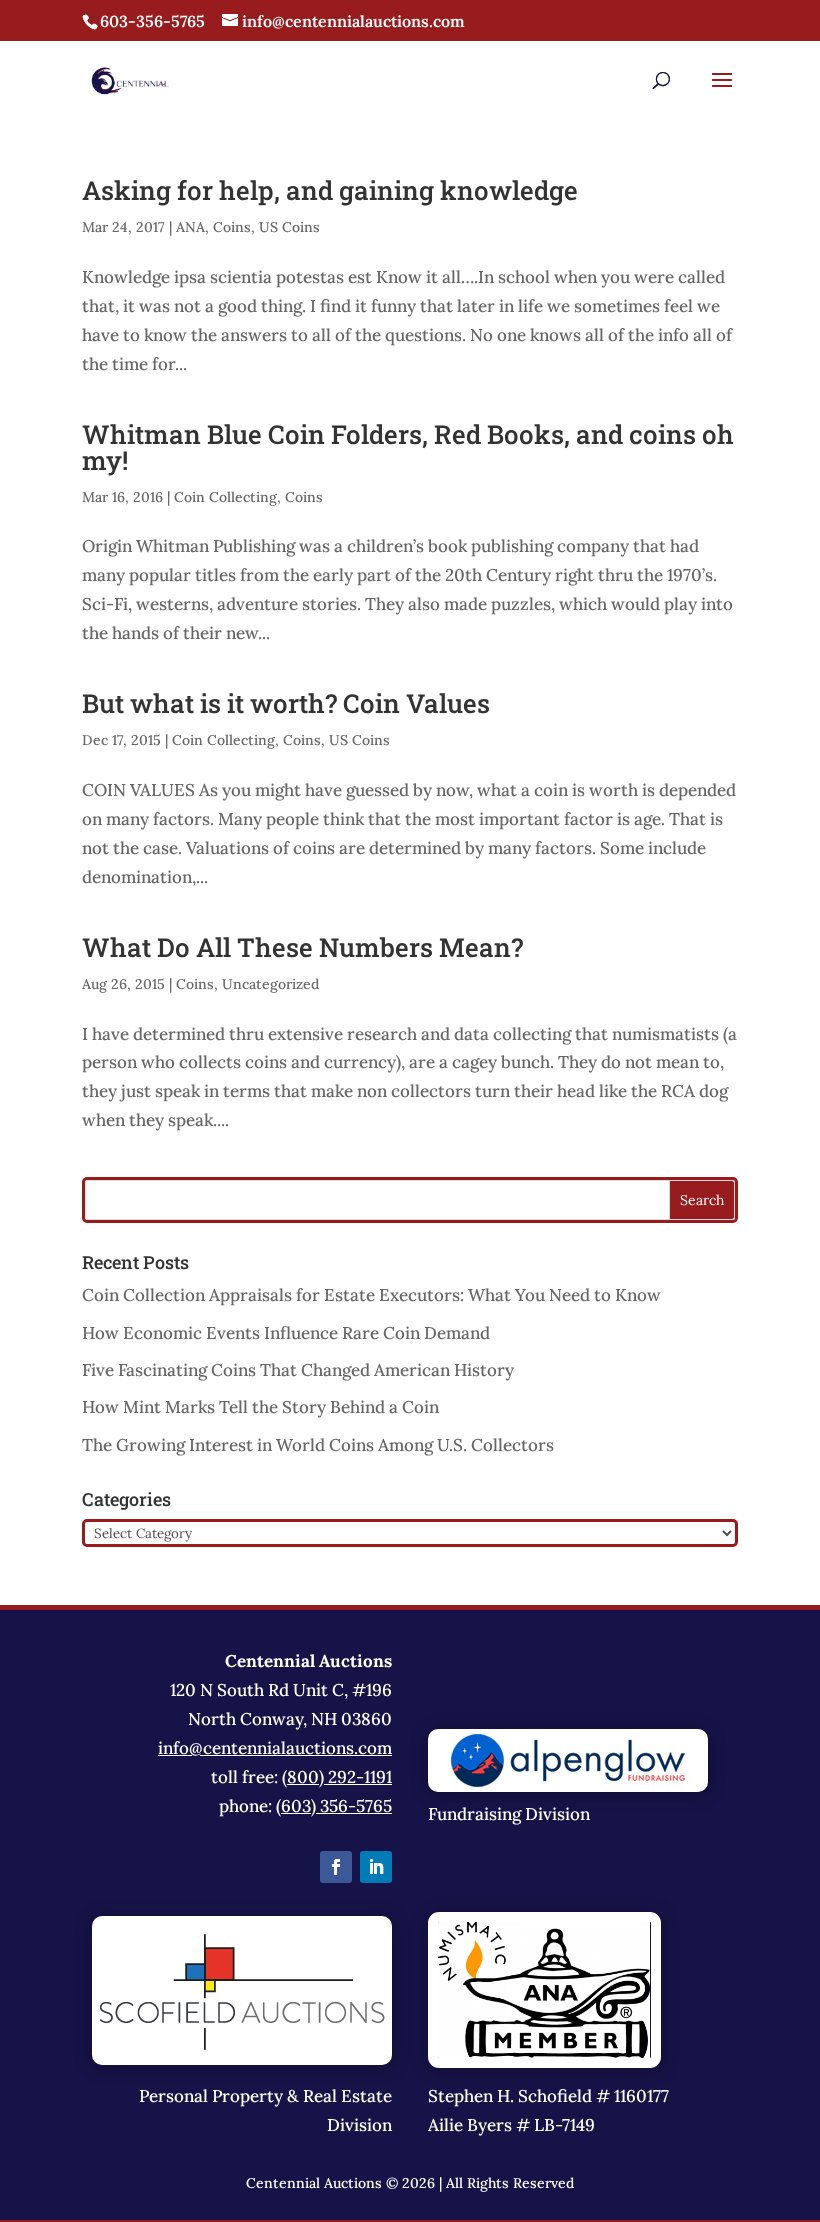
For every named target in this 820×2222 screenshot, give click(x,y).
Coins (232, 227)
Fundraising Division (509, 1814)
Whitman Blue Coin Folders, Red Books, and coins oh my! (408, 447)
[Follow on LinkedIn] (376, 1867)
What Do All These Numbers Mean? (302, 947)
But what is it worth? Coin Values (286, 703)
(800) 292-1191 (337, 1777)
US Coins (289, 227)
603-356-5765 (152, 21)
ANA (190, 227)
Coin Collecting (225, 497)
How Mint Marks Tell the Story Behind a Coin (260, 1407)
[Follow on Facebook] (336, 1867)
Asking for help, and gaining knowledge (330, 190)
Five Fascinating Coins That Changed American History (298, 1370)
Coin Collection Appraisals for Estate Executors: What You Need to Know (371, 1295)
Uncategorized (270, 984)
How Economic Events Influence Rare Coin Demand (286, 1333)
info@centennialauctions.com (275, 1748)
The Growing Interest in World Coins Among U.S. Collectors (318, 1445)
